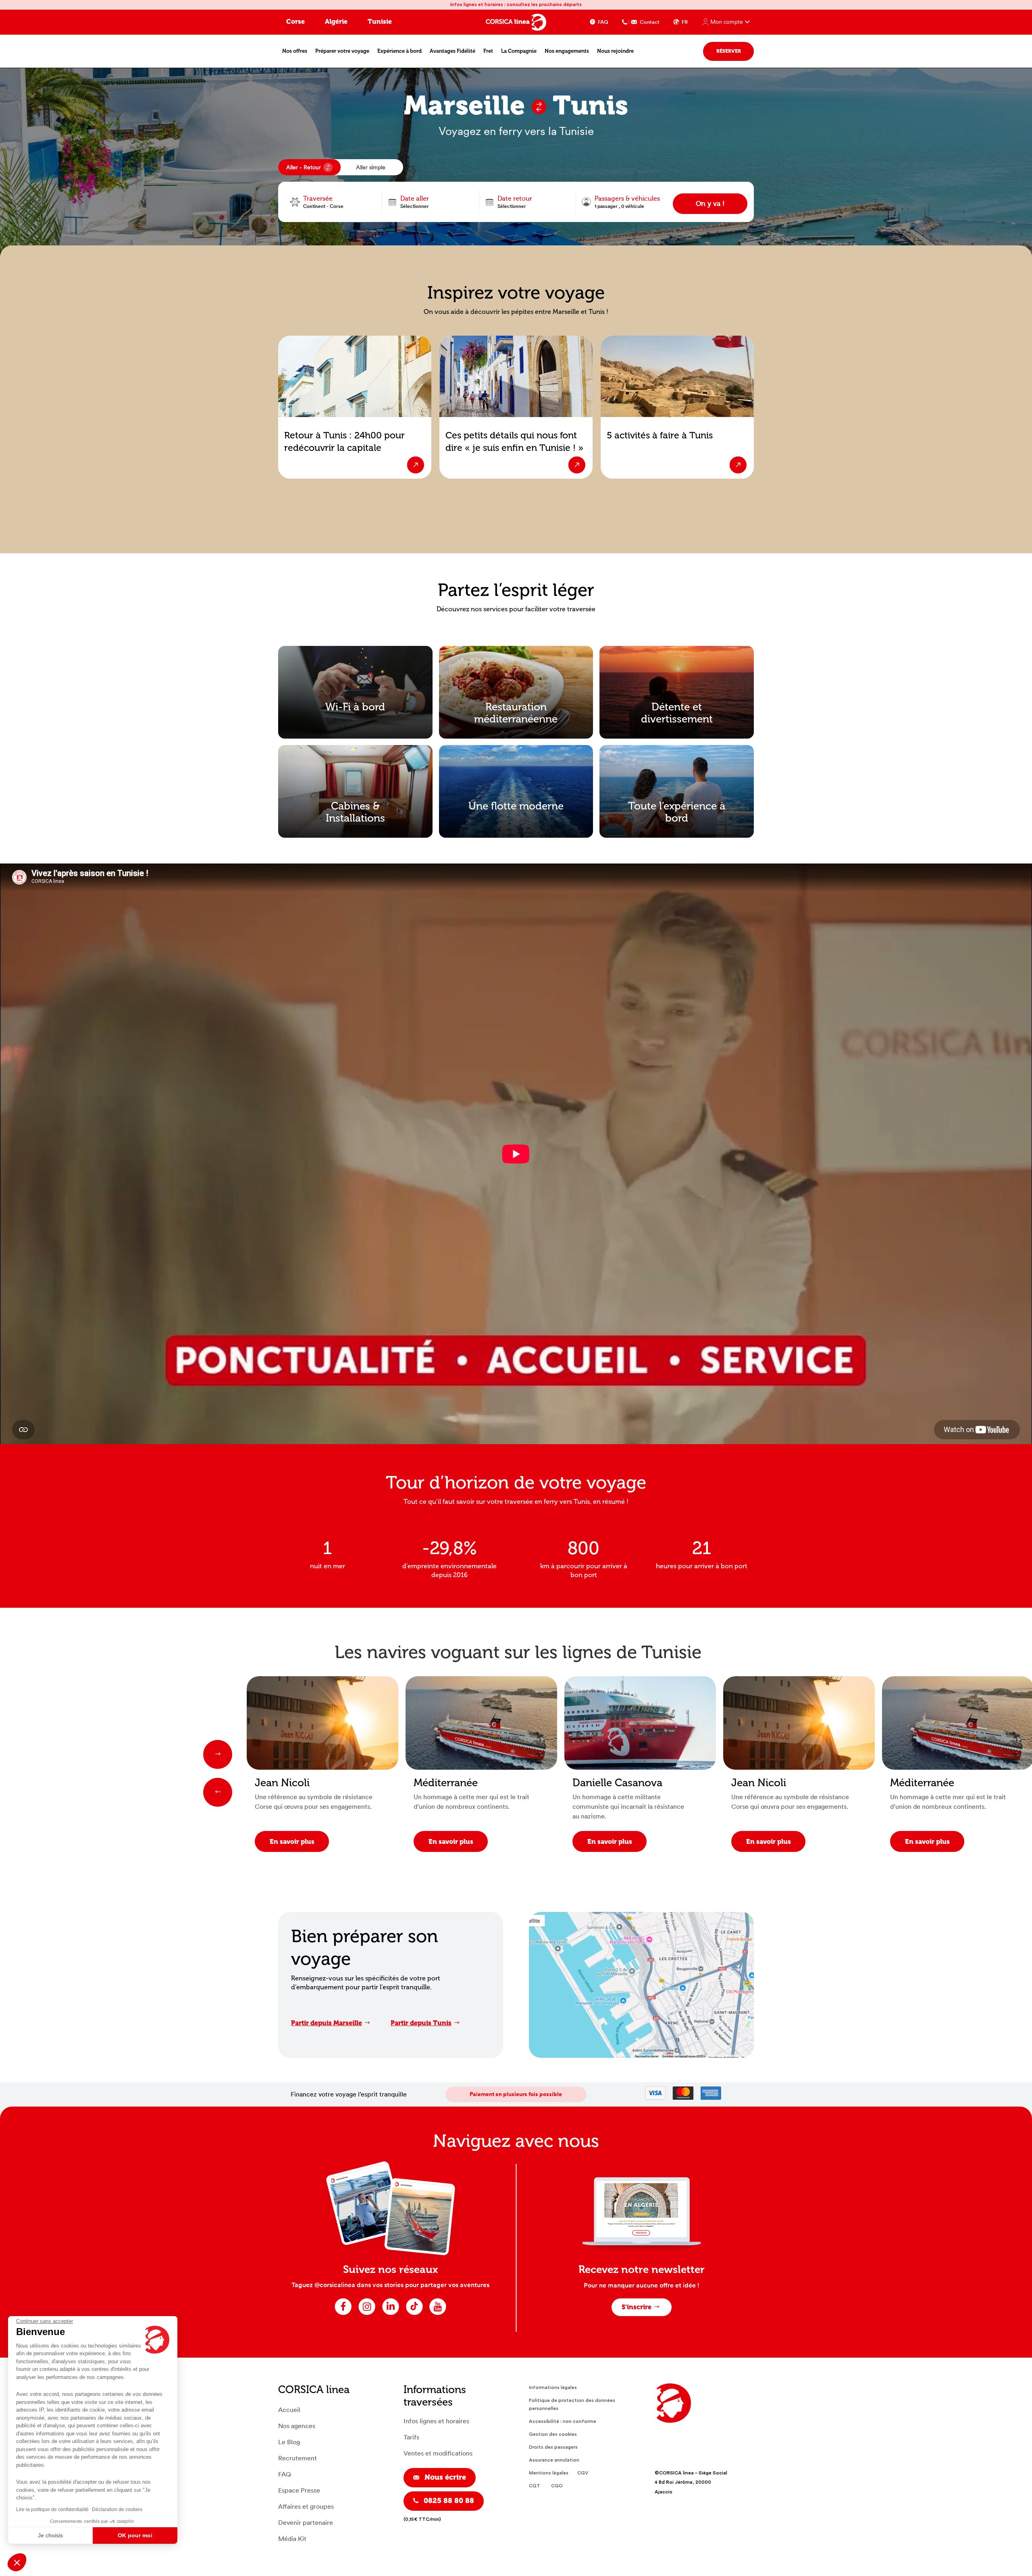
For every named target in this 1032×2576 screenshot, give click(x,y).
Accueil (289, 2410)
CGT (535, 2486)
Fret (488, 51)
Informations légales (553, 2387)
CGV (583, 2473)
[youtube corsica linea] (438, 2314)
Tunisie (380, 22)
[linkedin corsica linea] (391, 2314)
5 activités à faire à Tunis (660, 435)
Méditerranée (446, 1783)
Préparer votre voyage (342, 51)
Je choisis (50, 2535)
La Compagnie (519, 51)
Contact (650, 22)
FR (685, 22)
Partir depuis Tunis (421, 2023)
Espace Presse (299, 2490)
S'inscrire (637, 2307)
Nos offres (295, 51)
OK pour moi (135, 2535)
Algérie (336, 22)
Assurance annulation (554, 2460)
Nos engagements (567, 51)
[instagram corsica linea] (367, 2314)
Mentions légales (549, 2473)
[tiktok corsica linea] (414, 2314)
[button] (17, 2562)
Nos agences (297, 2426)
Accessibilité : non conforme (563, 2421)
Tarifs (411, 2437)
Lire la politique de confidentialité (52, 2510)
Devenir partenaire (306, 2523)
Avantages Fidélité (453, 51)
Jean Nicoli (282, 1783)
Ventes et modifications (438, 2453)
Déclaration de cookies (117, 2510)
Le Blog (289, 2442)
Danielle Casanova (617, 1783)
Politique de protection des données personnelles (572, 2404)
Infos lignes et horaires (436, 2421)
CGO (557, 2486)
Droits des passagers (553, 2447)
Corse (295, 22)
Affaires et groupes (306, 2506)
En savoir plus (292, 1842)
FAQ (603, 22)
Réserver (729, 51)
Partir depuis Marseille (327, 2023)
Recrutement (298, 2458)
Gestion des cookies (553, 2434)
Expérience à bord (399, 51)
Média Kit (292, 2539)
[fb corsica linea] (343, 2314)
